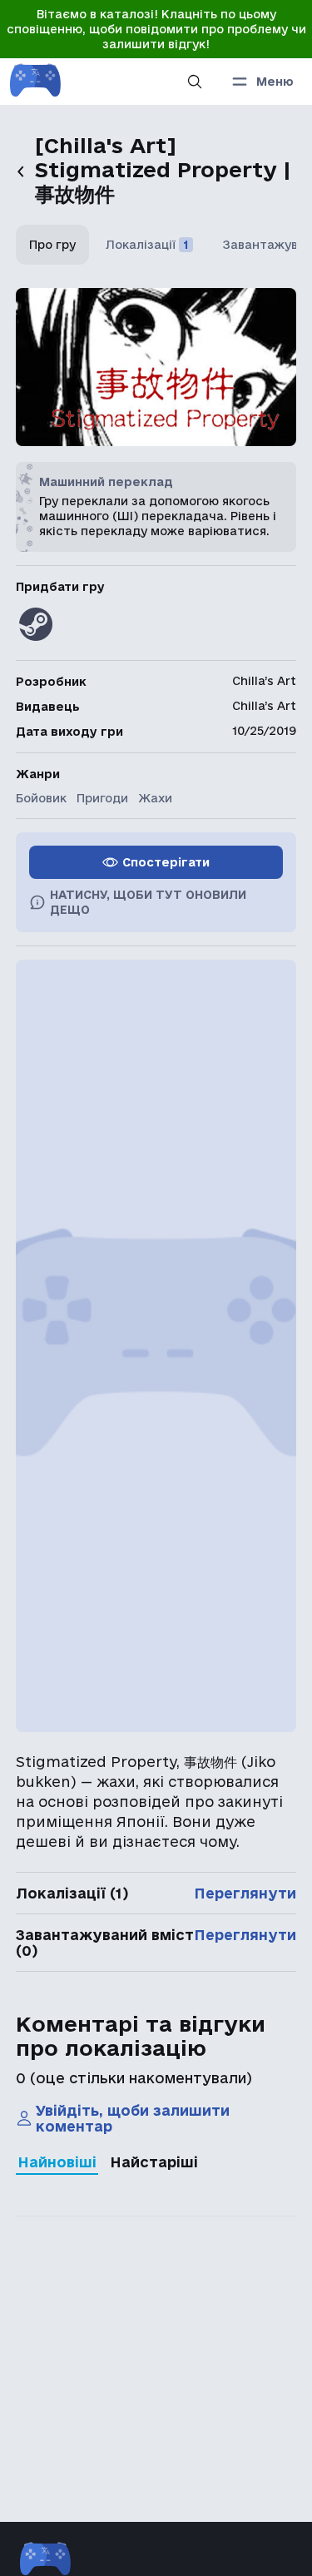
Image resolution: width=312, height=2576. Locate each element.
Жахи (155, 798)
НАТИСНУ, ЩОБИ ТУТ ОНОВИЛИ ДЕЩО (148, 902)
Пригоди (102, 798)
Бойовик (41, 798)
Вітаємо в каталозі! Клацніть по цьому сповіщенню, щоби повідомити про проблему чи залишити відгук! (156, 29)
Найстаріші (154, 2162)
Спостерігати (166, 862)
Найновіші (57, 2162)
